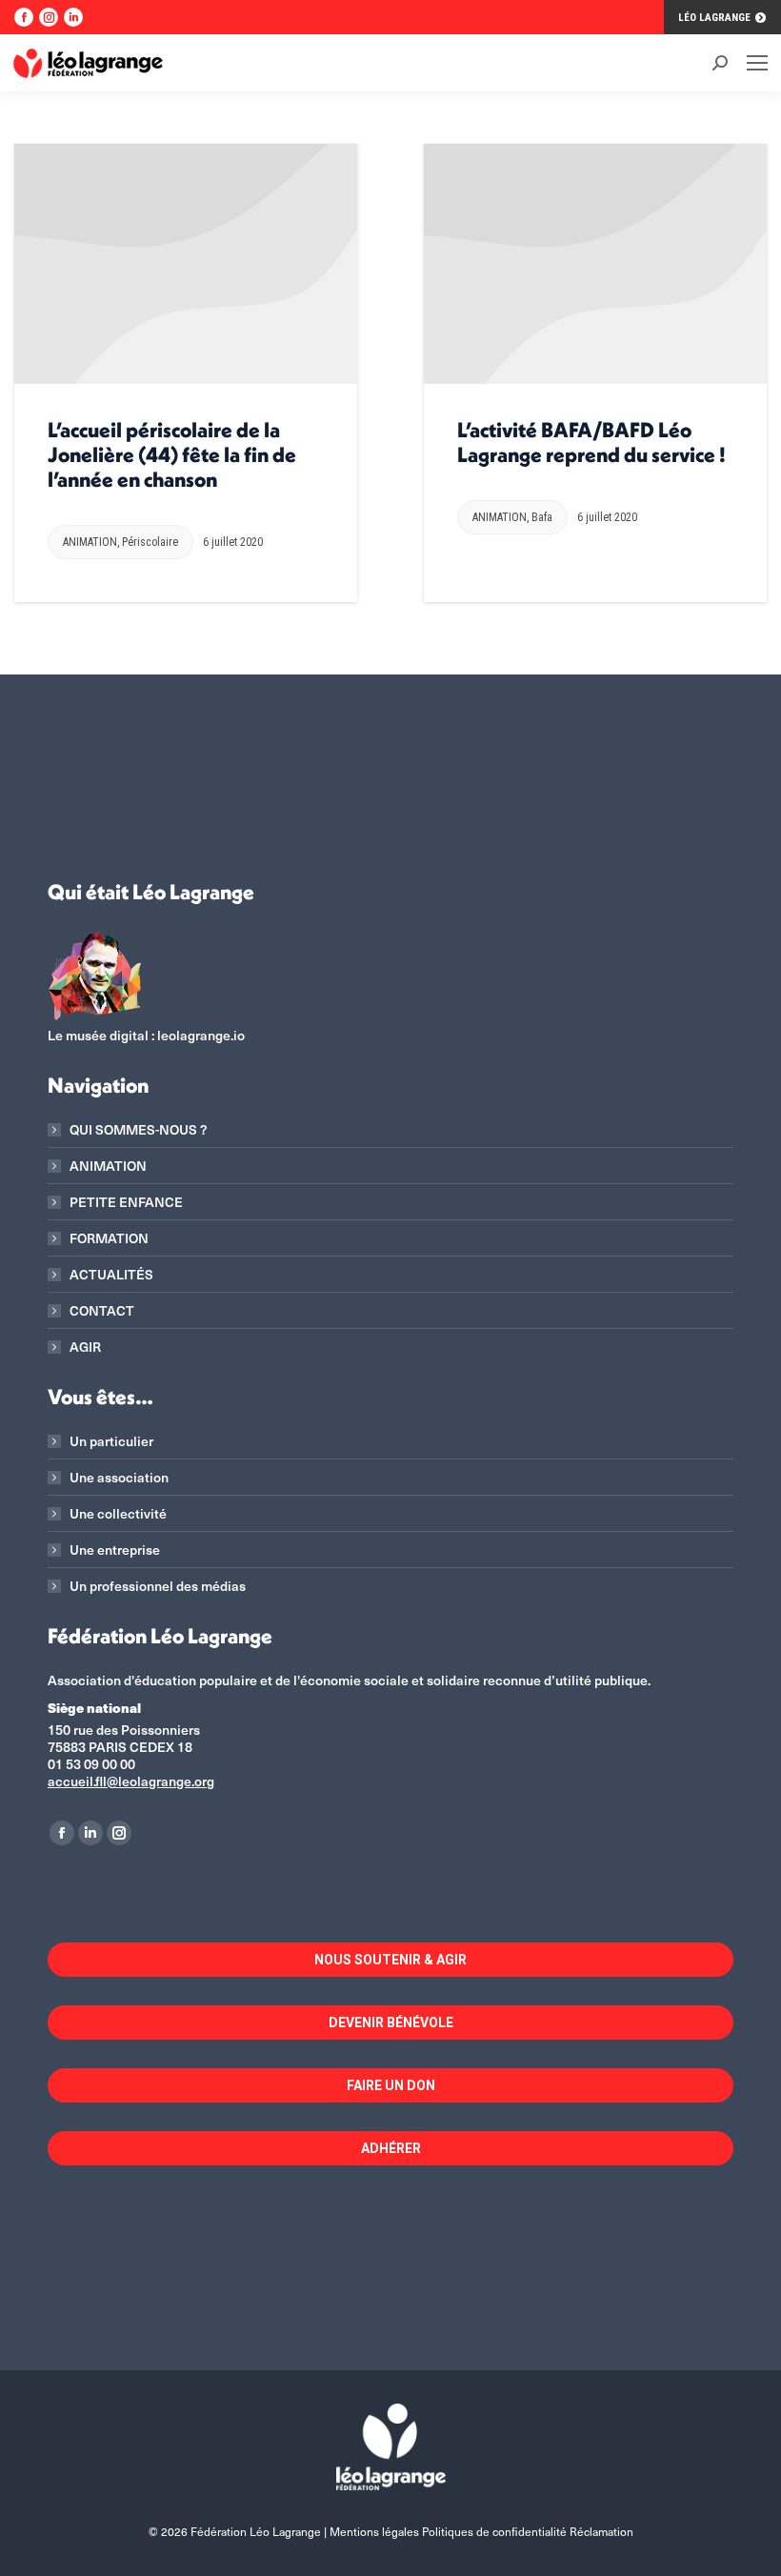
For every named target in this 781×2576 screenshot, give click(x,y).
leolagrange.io (201, 1035)
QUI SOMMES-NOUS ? (138, 1130)
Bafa (542, 517)
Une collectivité (118, 1514)
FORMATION (109, 1238)
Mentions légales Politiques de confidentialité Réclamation (481, 2531)
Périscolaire (150, 542)
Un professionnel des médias (158, 1586)
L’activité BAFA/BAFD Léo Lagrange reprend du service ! (591, 442)
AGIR (85, 1347)
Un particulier (111, 1441)
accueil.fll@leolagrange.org (131, 1781)
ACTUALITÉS (111, 1275)
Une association (119, 1478)
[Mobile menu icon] (757, 63)
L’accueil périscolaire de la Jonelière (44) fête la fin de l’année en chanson (172, 454)
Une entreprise (115, 1550)
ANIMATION (90, 542)
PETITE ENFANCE (126, 1202)
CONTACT (102, 1311)
